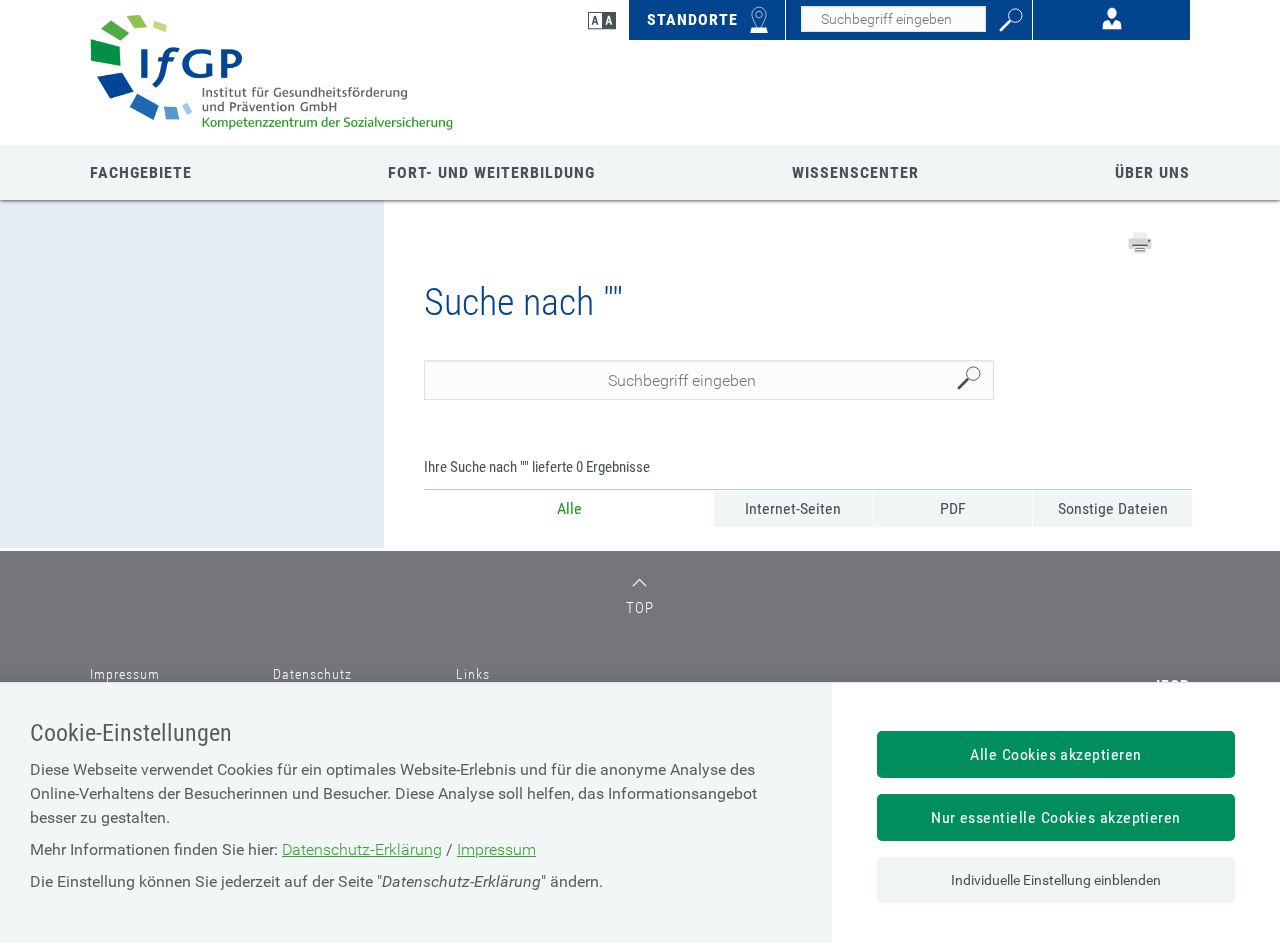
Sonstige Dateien (1113, 508)
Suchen (974, 380)
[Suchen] (1011, 20)
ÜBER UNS (1152, 172)
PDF (953, 508)
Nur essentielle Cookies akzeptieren (1056, 817)
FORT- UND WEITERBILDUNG (491, 172)
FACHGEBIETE (141, 172)
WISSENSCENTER (855, 172)
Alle (569, 508)
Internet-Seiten (793, 508)
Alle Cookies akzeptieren (1056, 754)
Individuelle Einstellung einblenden (1056, 880)
